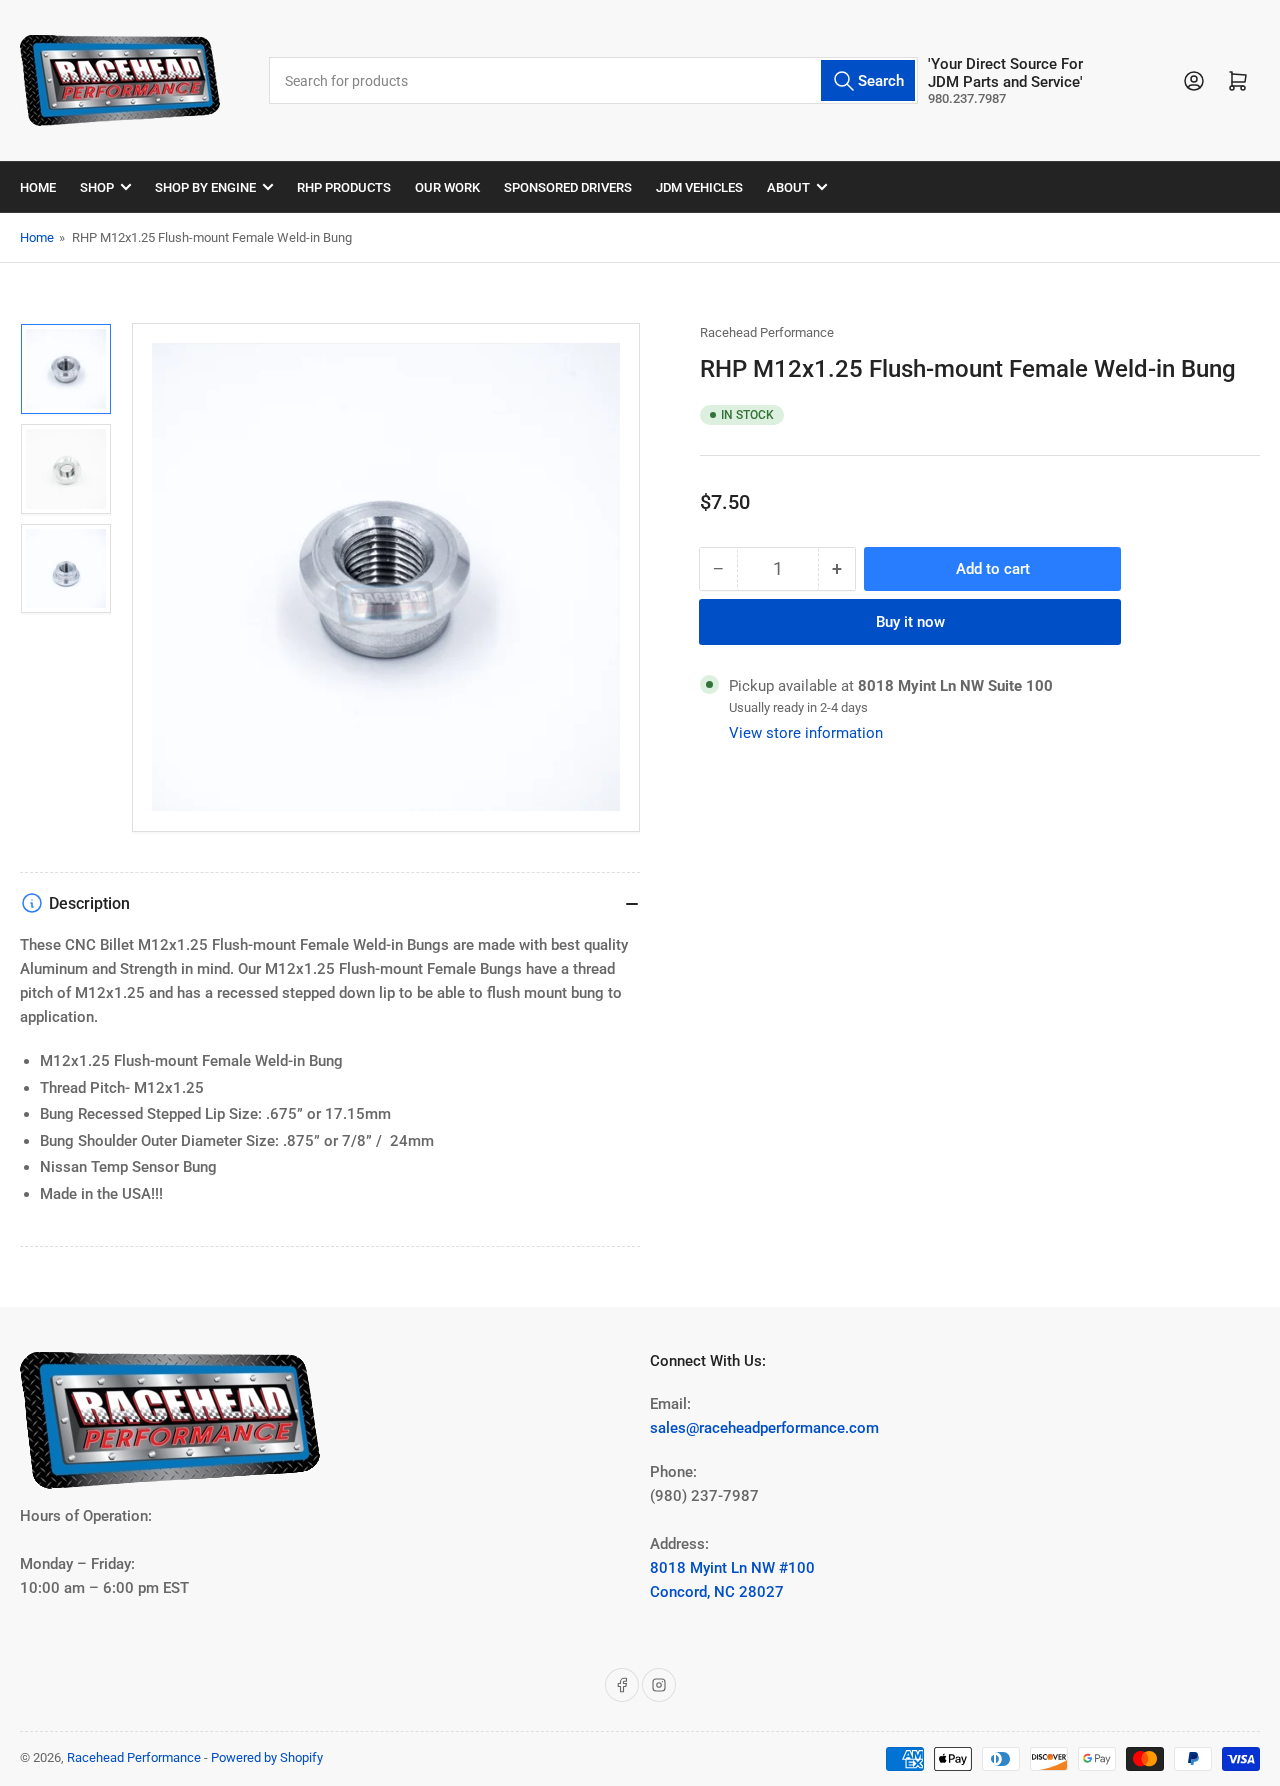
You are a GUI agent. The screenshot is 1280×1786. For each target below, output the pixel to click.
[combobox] (593, 80)
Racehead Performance (767, 332)
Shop (97, 187)
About (788, 187)
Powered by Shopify (267, 1757)
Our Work (447, 187)
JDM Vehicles (699, 187)
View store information (806, 733)
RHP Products (344, 187)
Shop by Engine (205, 187)
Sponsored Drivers (568, 187)
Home (38, 187)
